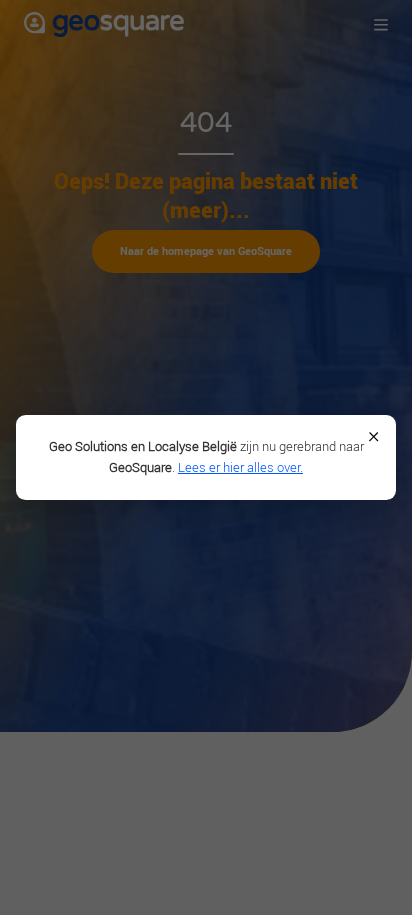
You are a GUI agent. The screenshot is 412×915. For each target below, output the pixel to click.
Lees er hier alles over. (240, 467)
